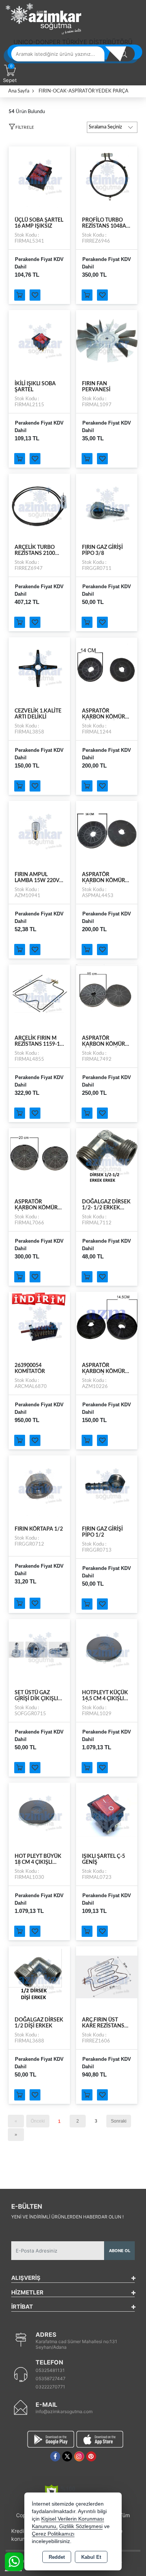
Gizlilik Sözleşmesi (81, 2526)
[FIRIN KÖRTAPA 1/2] (39, 1486)
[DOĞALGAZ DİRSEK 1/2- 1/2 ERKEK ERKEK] (107, 1158)
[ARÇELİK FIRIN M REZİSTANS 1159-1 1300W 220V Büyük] (39, 995)
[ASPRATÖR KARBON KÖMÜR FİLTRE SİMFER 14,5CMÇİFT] (107, 1322)
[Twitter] (67, 2456)
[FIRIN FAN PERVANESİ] (107, 340)
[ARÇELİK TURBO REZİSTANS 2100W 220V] (39, 504)
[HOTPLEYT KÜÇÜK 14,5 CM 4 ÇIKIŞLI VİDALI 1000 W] (107, 1649)
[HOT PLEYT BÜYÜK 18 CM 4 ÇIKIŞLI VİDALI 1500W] (39, 1813)
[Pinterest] (91, 2456)
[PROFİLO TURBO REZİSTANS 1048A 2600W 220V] (107, 177)
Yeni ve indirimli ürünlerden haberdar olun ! (67, 2217)
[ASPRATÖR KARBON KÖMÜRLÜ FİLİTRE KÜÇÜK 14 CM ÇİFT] (107, 668)
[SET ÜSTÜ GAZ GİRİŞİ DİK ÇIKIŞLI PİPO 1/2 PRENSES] (39, 1649)
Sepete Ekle (20, 295)
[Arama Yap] (124, 54)
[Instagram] (79, 2456)
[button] (21, 128)
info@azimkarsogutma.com (64, 2411)
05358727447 (51, 2378)
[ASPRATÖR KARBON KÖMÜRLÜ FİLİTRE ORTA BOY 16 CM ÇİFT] (107, 831)
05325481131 (50, 2370)
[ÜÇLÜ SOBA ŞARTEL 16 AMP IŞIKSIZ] (39, 177)
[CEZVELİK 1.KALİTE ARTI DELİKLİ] (39, 668)
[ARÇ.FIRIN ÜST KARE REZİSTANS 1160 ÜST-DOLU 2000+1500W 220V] (107, 1977)
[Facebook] (55, 2456)
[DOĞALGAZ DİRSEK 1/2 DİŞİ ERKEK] (39, 1977)
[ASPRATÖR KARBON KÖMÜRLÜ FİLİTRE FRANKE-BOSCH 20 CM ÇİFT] (39, 1158)
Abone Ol (120, 2251)
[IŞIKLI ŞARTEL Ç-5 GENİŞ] (107, 1813)
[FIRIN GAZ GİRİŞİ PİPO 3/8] (107, 504)
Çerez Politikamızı (53, 2534)
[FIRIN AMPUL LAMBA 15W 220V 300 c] (39, 831)
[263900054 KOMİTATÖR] (39, 1322)
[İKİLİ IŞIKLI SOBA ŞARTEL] (39, 340)
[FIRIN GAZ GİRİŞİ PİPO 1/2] (107, 1486)
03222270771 (50, 2387)
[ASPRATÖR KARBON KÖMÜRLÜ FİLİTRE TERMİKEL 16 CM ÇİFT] (107, 995)
